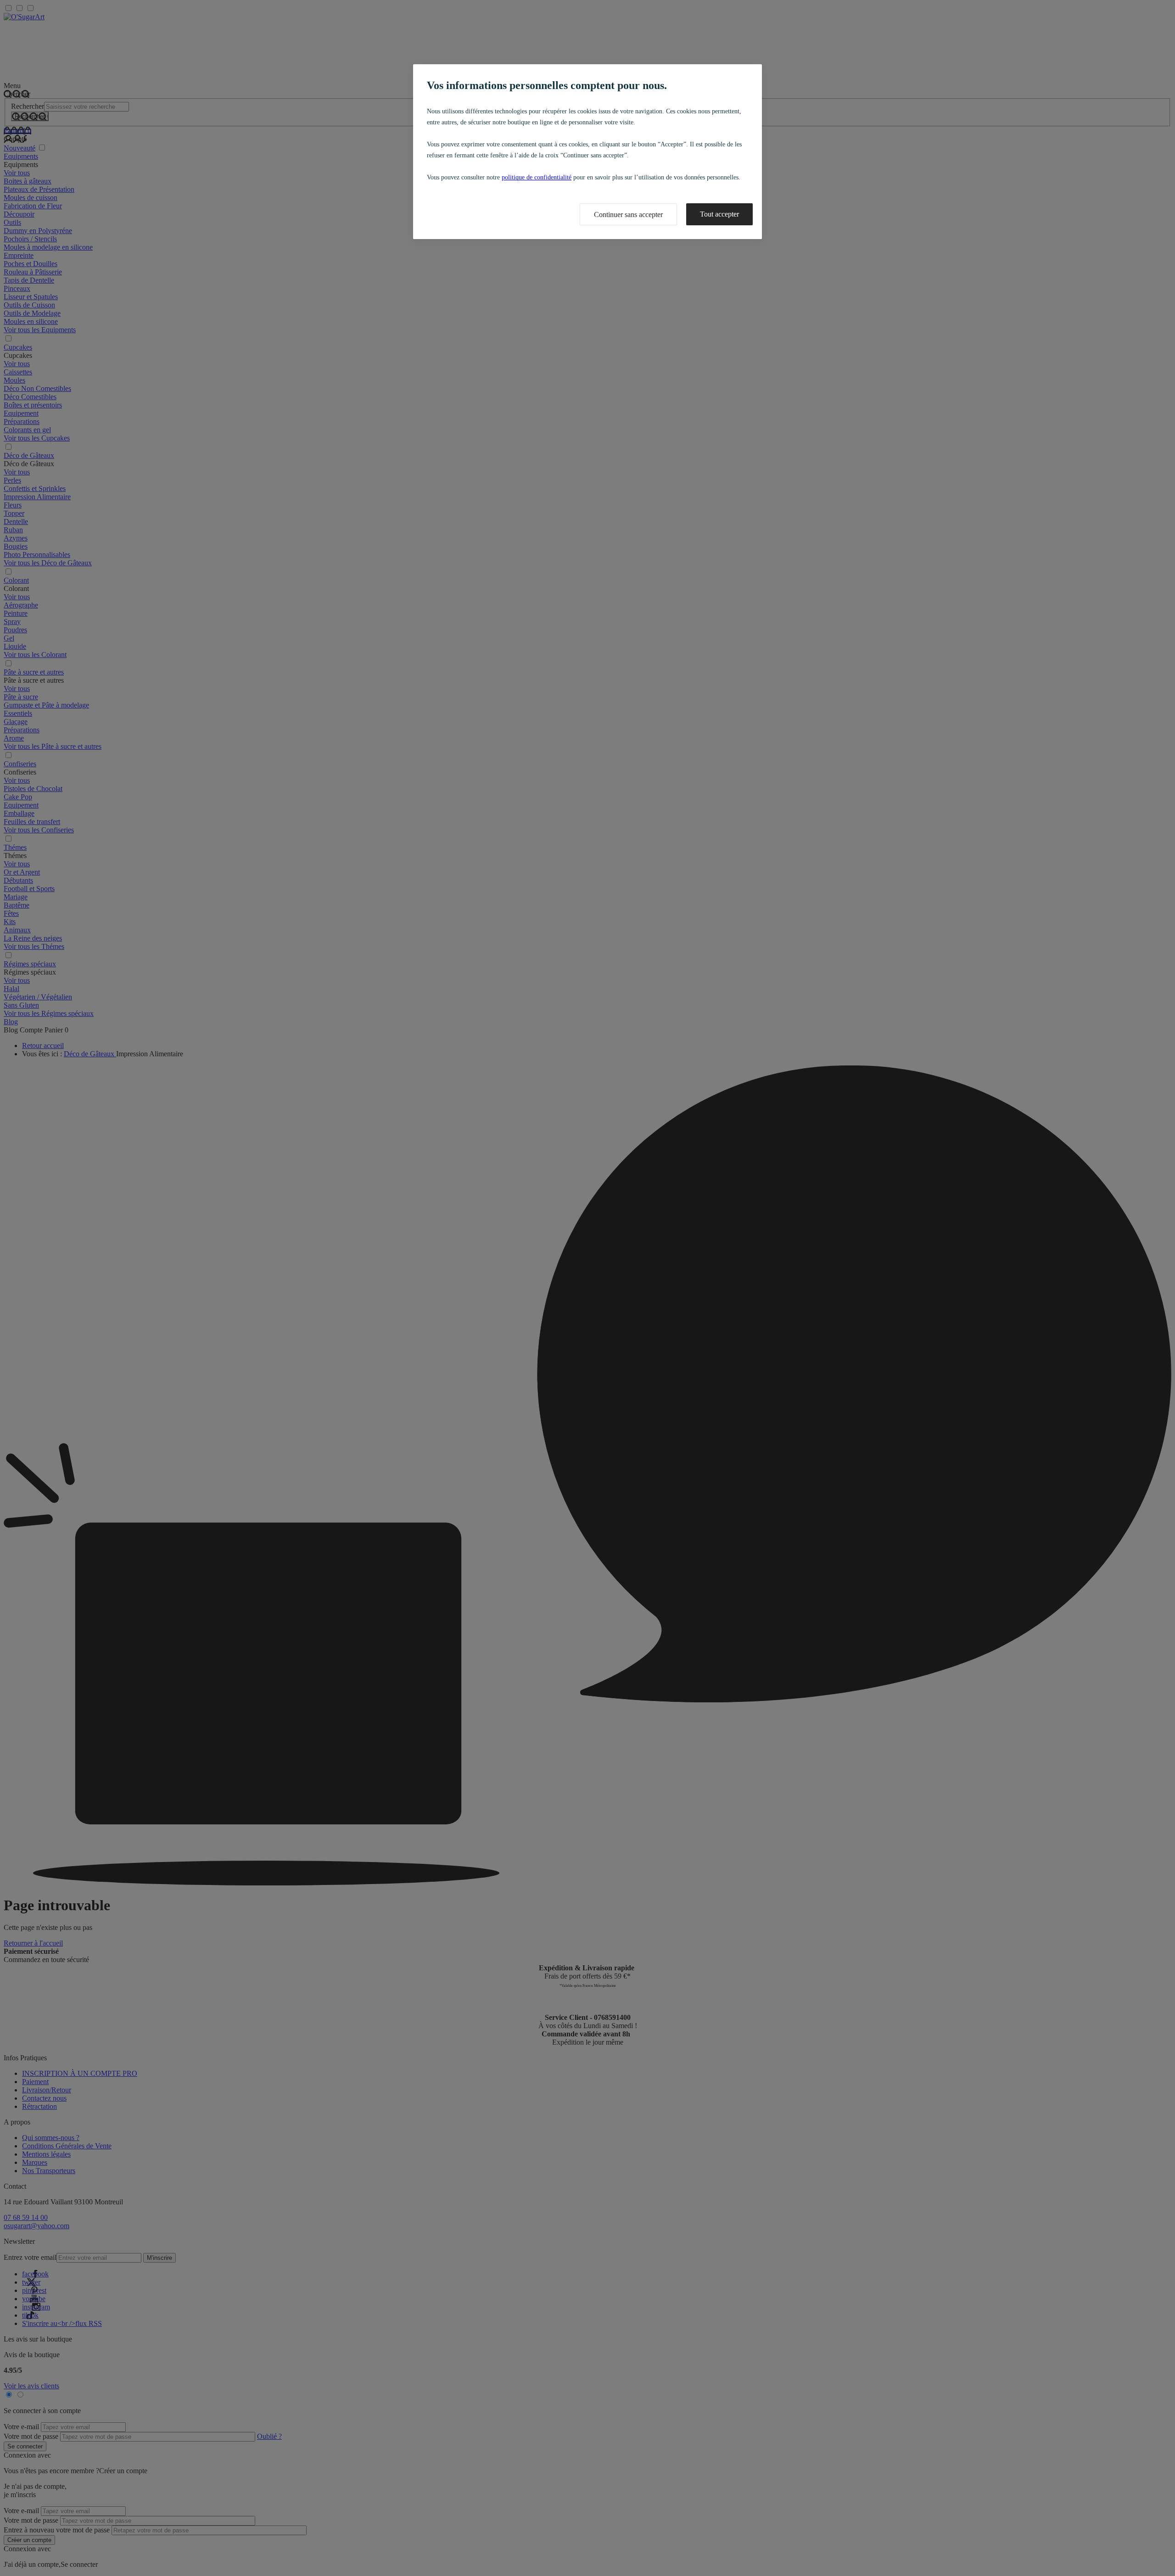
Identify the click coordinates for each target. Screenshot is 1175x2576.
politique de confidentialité (537, 177)
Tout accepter (719, 214)
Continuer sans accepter (628, 215)
